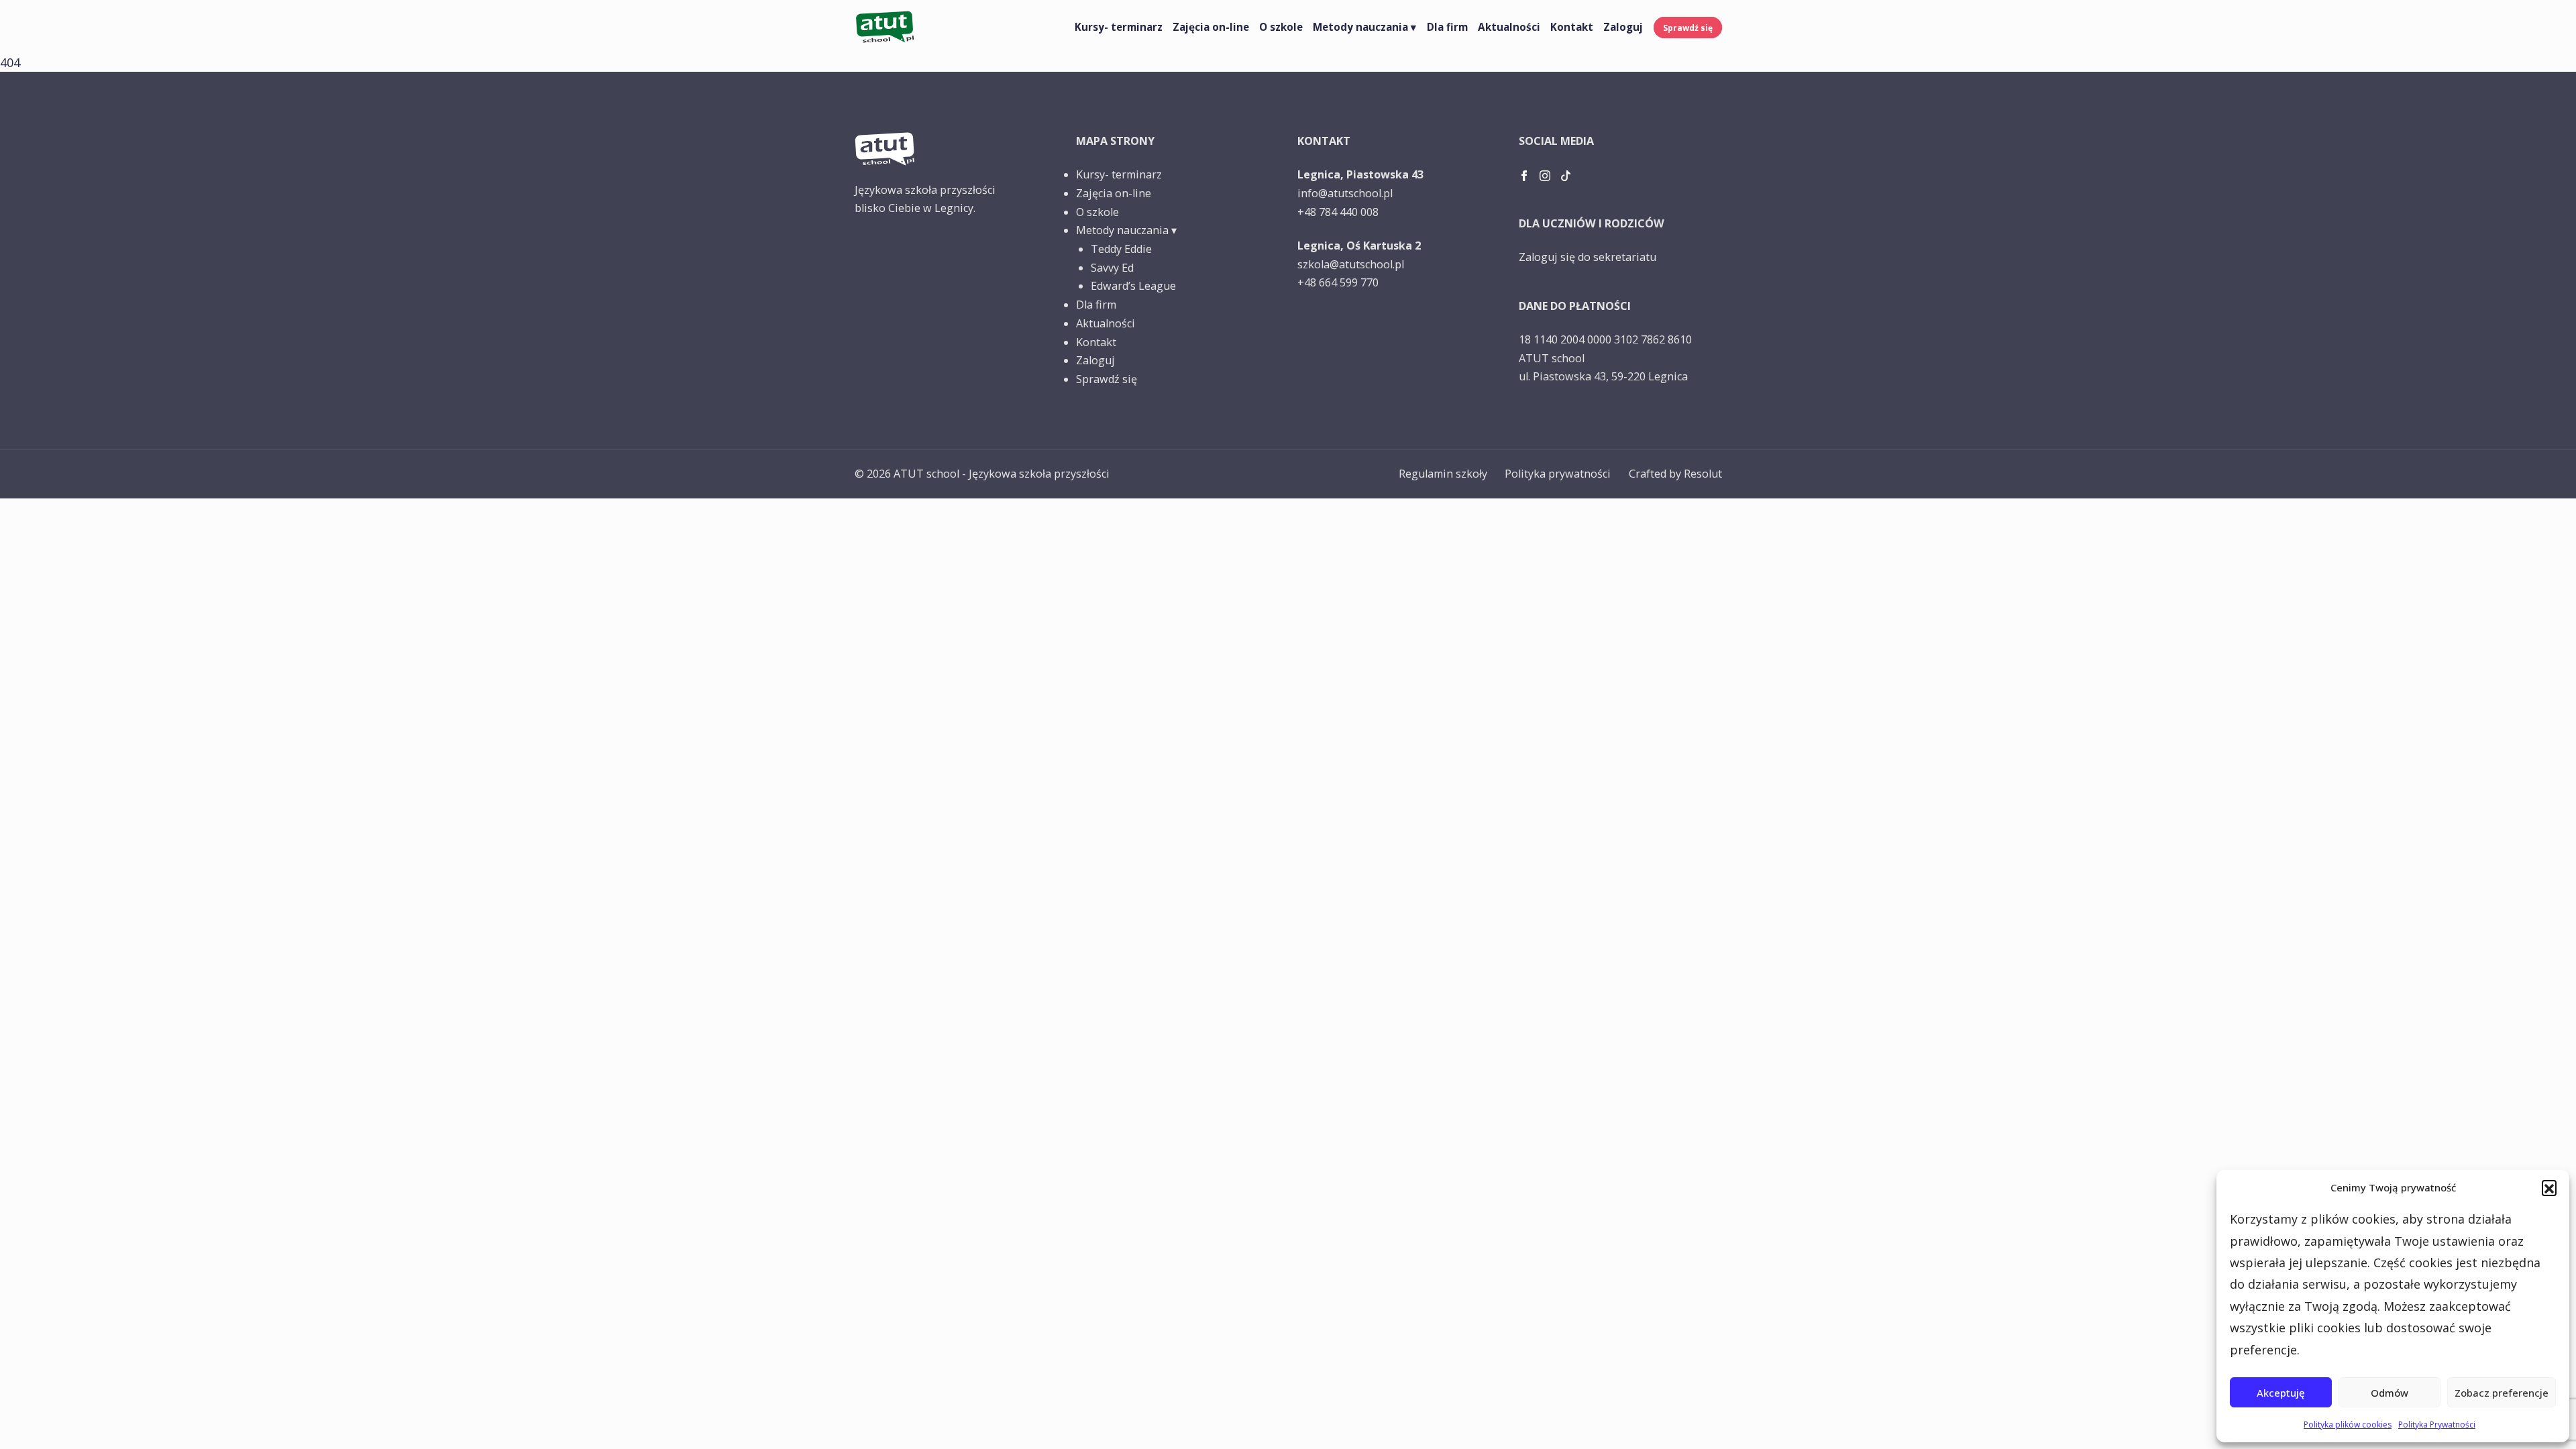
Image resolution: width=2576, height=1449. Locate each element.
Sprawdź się (1688, 28)
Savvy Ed (1112, 268)
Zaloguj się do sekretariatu (1588, 257)
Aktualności (1509, 27)
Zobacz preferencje (2502, 1393)
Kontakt (1572, 27)
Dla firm (1447, 27)
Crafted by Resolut (1675, 474)
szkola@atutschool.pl (1351, 264)
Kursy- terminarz (1119, 27)
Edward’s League (1133, 286)
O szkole (1281, 27)
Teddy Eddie (1121, 249)
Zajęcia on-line (1211, 27)
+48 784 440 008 (1338, 212)
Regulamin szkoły (1443, 474)
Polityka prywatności (1558, 474)
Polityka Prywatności (2437, 1425)
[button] (2549, 1187)
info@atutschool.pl (1345, 193)
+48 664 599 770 (1338, 282)
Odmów (2390, 1393)
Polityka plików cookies (2348, 1425)
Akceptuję (2281, 1393)
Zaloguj (1623, 27)
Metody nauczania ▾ (1364, 27)
